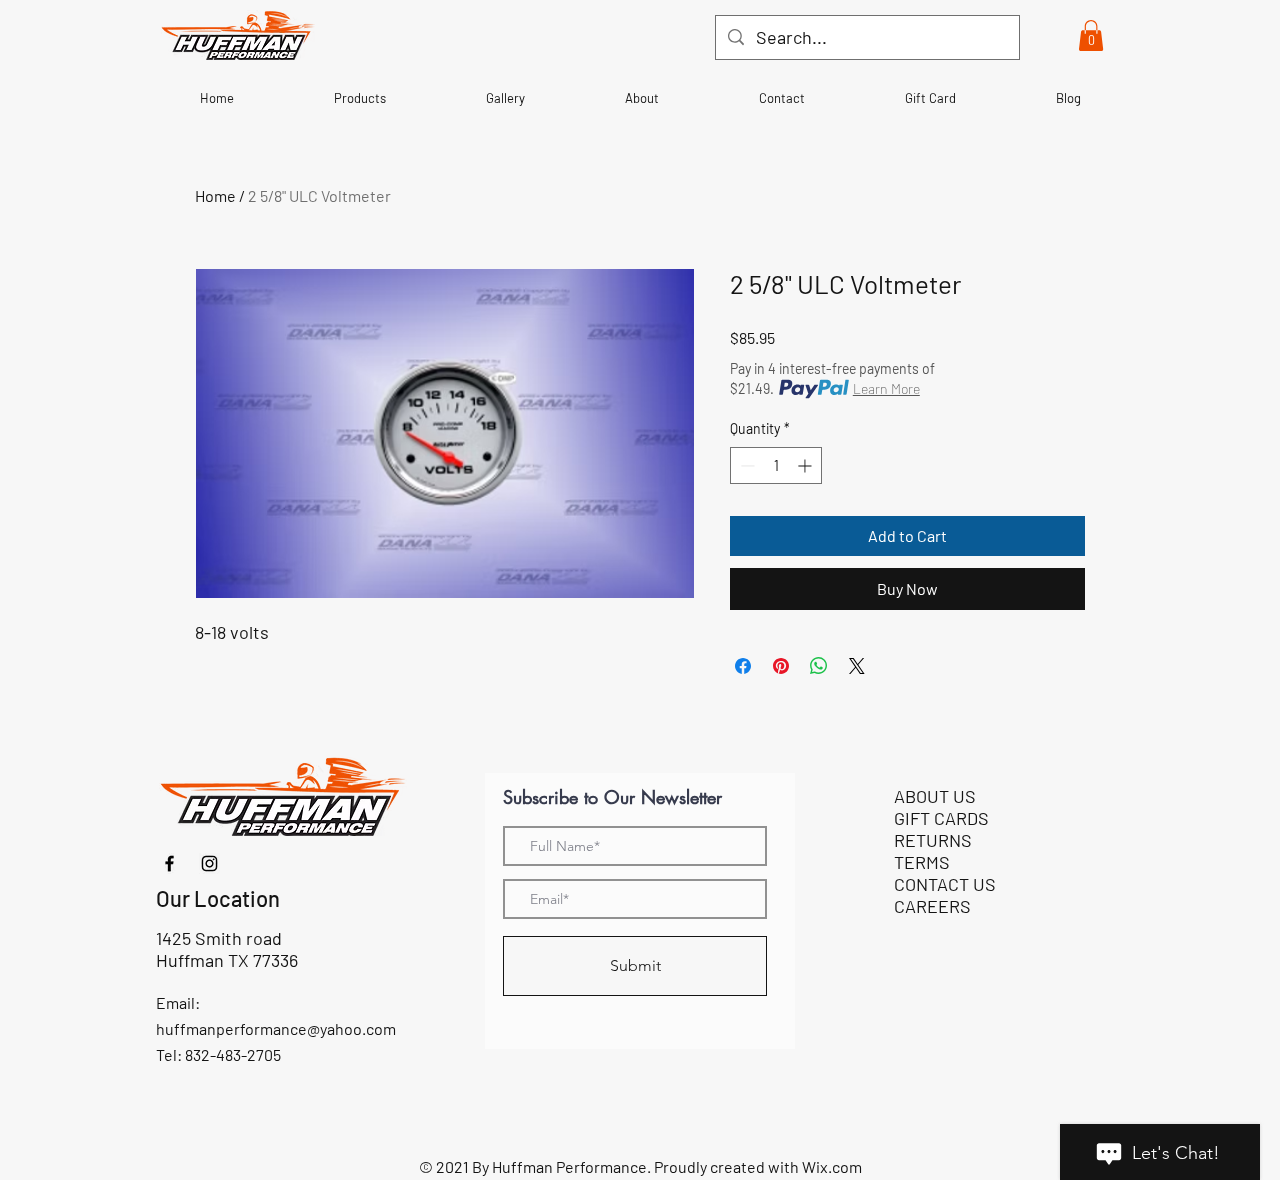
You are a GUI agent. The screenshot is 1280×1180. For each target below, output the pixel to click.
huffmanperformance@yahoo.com (276, 1028)
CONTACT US (945, 884)
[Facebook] (169, 863)
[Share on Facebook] (743, 666)
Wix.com (832, 1166)
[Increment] (806, 465)
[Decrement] (745, 465)
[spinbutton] (776, 465)
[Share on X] (857, 666)
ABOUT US (935, 796)
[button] (1091, 35)
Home (215, 195)
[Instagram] (209, 863)
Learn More (886, 388)
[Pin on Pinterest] (781, 666)
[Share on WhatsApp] (819, 666)
